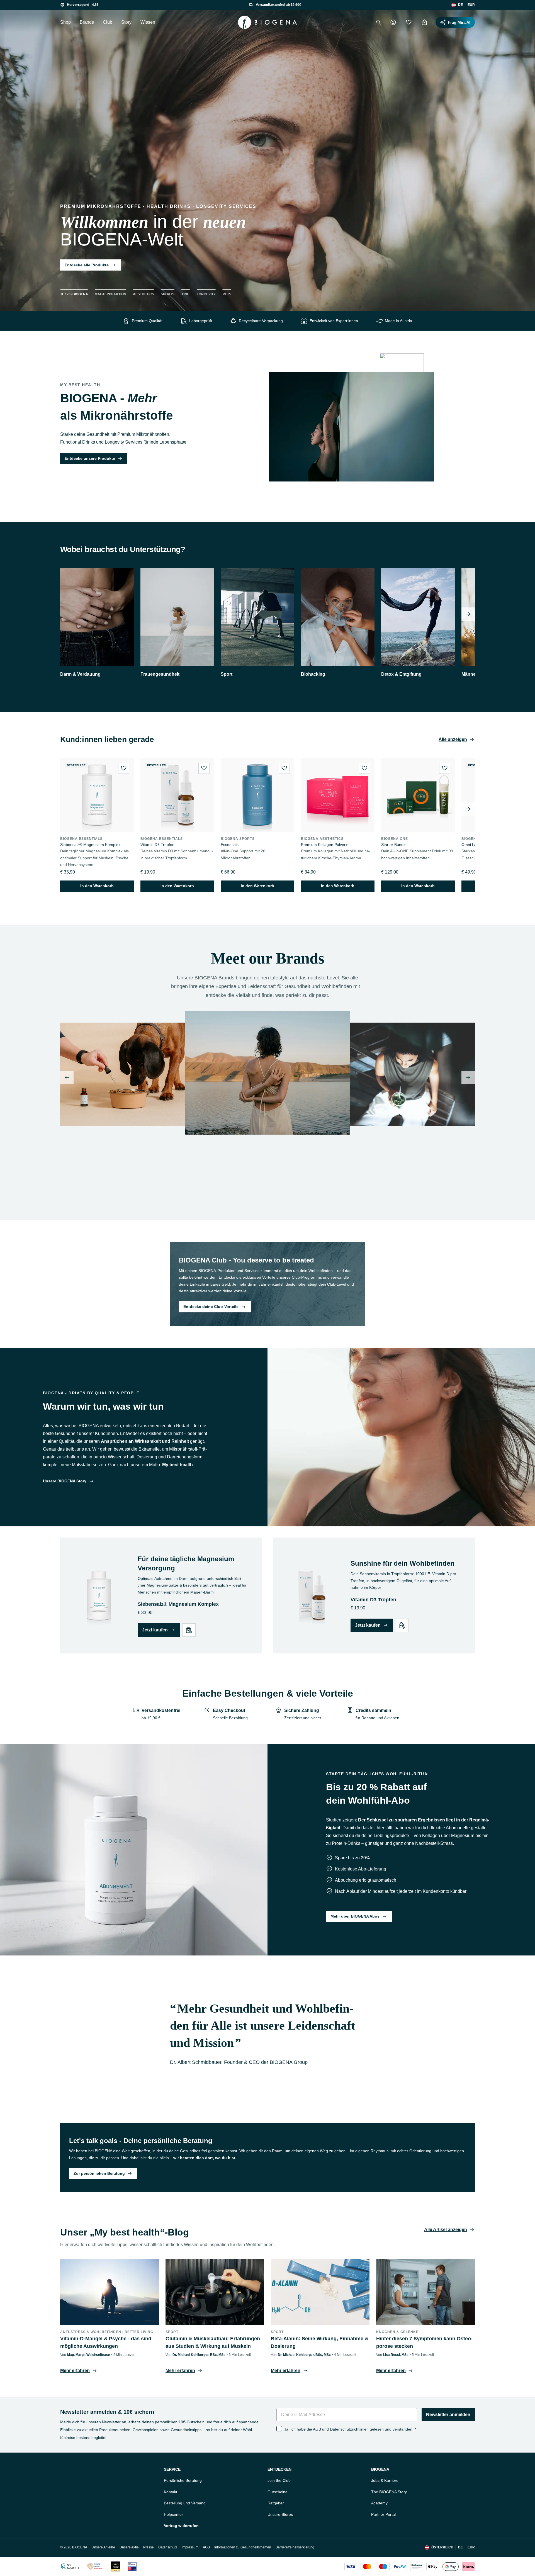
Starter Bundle (394, 845)
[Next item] (468, 614)
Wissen (148, 22)
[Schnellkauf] (189, 1630)
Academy (379, 2503)
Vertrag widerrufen (181, 2526)
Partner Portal (383, 2514)
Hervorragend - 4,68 (83, 5)
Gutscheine (278, 2492)
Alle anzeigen (453, 739)
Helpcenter (173, 2514)
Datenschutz (168, 2547)
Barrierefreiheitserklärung (295, 2547)
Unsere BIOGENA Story (65, 1481)
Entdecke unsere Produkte (90, 458)
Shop (65, 22)
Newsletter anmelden (448, 2415)
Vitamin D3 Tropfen (157, 845)
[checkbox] (279, 2429)
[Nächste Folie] (468, 1077)
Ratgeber (276, 2503)
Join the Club (279, 2480)
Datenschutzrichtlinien (349, 2429)
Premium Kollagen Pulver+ (324, 845)
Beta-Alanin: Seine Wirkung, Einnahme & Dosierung (320, 2342)
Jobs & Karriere (385, 2480)
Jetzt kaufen (155, 1630)
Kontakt (171, 2492)
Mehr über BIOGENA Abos (355, 1916)
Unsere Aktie (129, 2547)
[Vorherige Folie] (67, 1077)
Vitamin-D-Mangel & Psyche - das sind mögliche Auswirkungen (106, 2342)
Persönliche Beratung (183, 2480)
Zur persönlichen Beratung (99, 2173)
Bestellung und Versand (185, 2503)
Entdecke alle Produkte (87, 265)
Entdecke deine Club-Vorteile (211, 1307)
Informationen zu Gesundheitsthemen (243, 2547)
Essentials (230, 845)
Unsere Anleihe (103, 2547)
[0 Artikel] (424, 22)
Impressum (190, 2547)
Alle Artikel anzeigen (446, 2230)
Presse (149, 2547)
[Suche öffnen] (379, 22)
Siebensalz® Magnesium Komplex (90, 845)
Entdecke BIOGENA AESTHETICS (220, 1194)
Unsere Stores (280, 2514)
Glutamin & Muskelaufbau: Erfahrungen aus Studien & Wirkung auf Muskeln (213, 2342)
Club (108, 22)
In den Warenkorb (97, 886)
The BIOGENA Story (389, 2492)
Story (126, 22)
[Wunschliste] (409, 22)
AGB (317, 2429)
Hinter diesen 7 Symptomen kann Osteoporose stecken (424, 2342)
